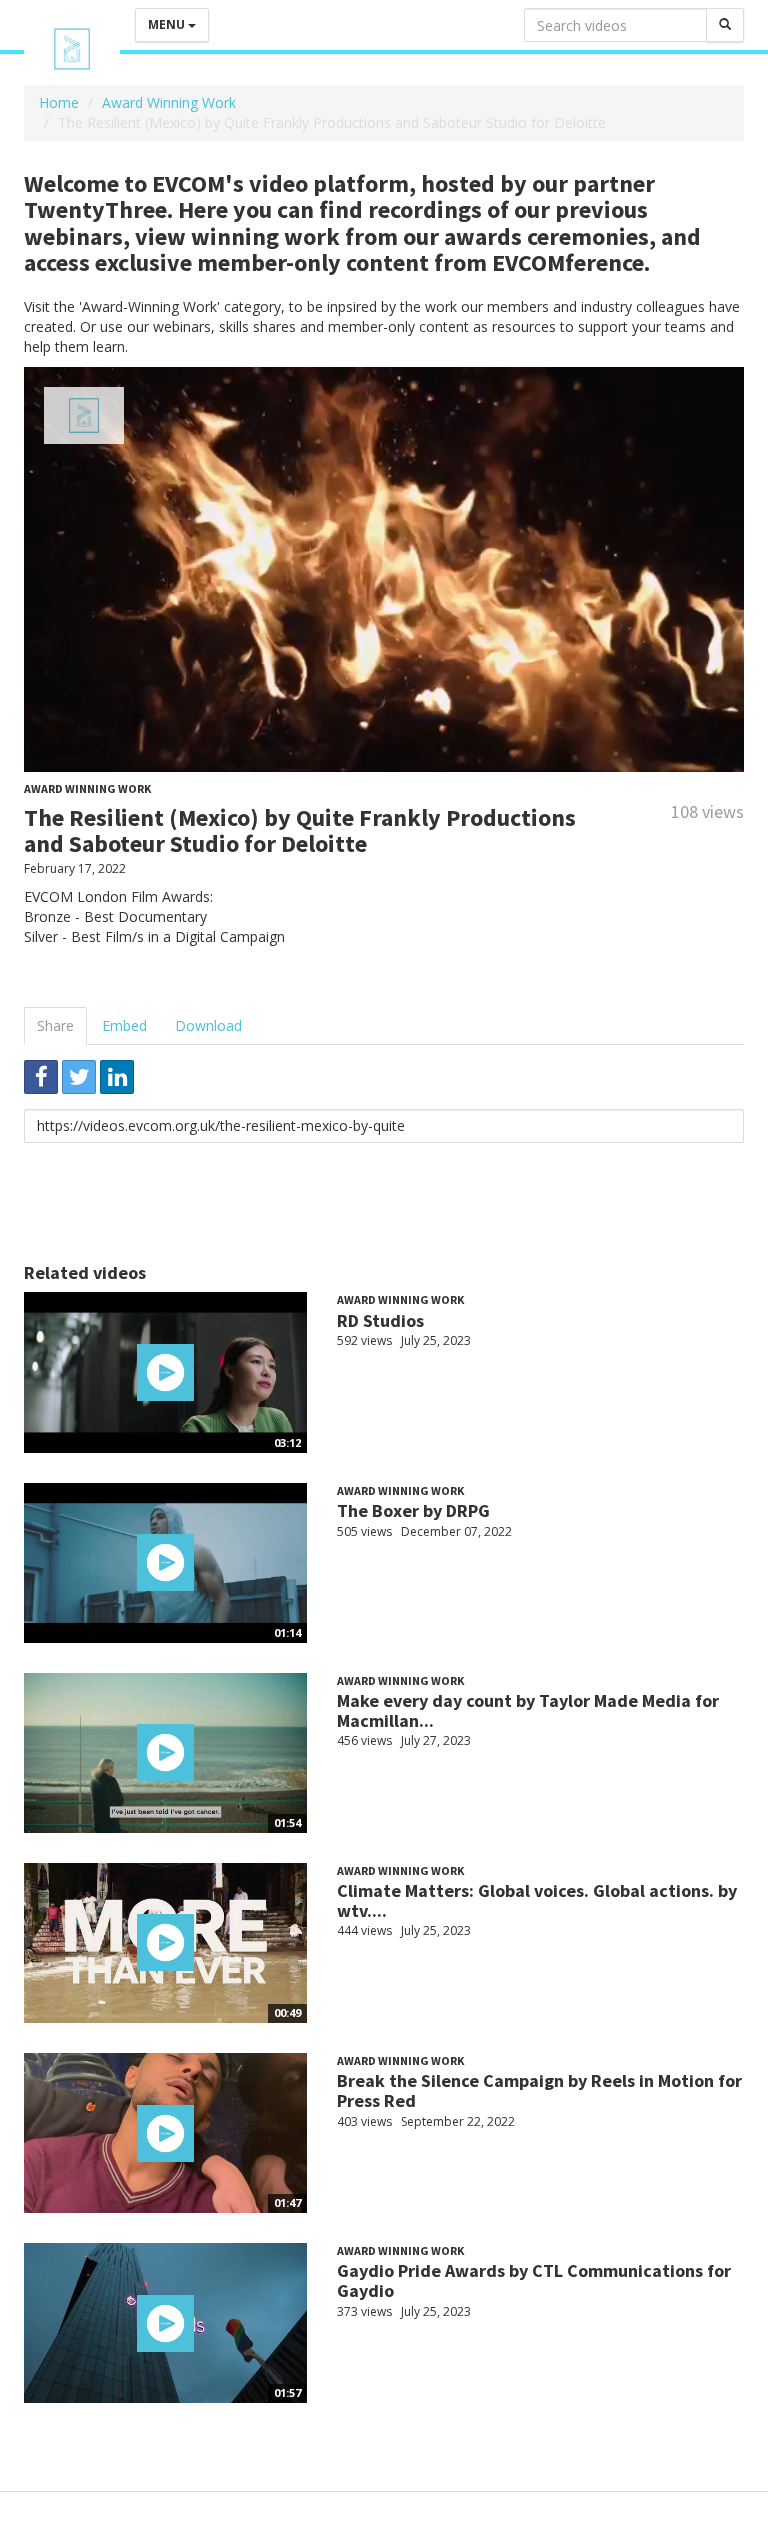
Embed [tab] (124, 1025)
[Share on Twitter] (79, 1077)
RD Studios (380, 1320)
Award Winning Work (169, 102)
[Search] (725, 25)
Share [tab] (55, 1025)
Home (59, 102)
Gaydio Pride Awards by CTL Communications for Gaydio (534, 2280)
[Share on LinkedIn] (117, 1077)
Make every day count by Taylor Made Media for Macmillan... (528, 1710)
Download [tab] (208, 1025)
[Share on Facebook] (41, 1077)
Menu (168, 24)
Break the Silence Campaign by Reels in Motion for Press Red (539, 2090)
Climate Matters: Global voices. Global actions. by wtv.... (537, 1900)
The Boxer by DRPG (413, 1510)
